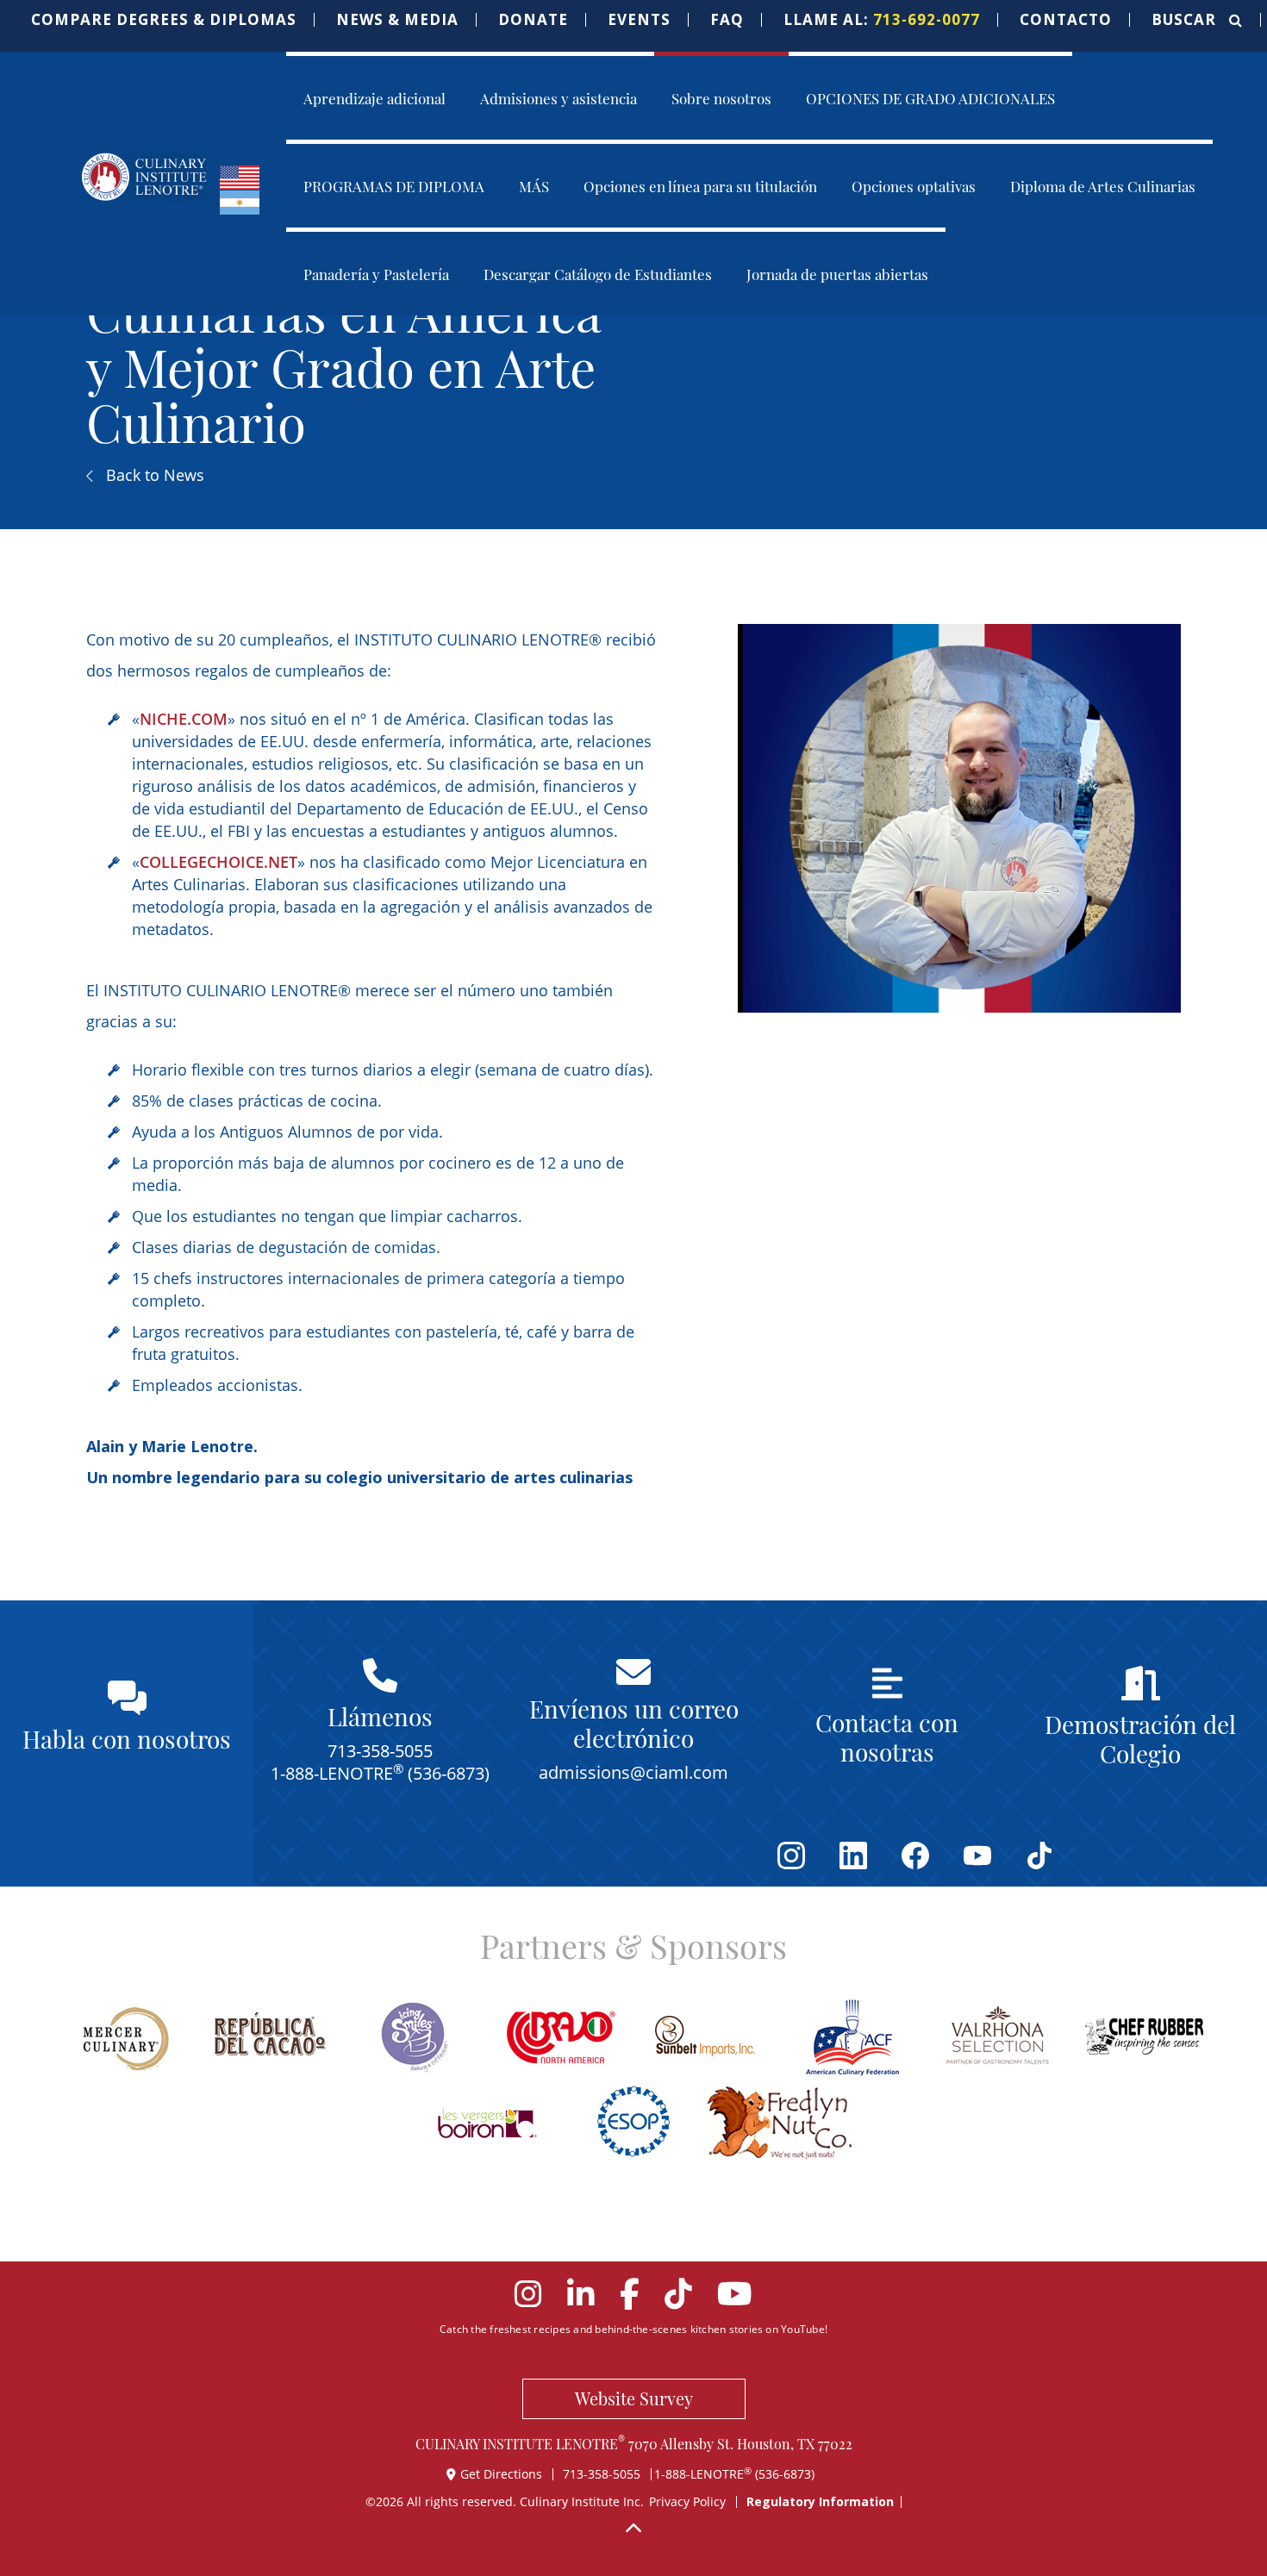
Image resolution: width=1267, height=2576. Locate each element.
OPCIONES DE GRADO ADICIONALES (930, 97)
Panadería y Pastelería (376, 273)
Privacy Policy (687, 2501)
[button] (164, 20)
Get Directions (503, 2474)
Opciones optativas (914, 185)
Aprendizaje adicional (374, 97)
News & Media (397, 20)
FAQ (727, 20)
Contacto (1066, 20)
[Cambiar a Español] (240, 201)
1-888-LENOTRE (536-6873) (734, 2474)
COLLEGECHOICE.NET (218, 862)
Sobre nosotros (721, 97)
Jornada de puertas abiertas (837, 273)
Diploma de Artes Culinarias (1103, 185)
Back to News (153, 475)
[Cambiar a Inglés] (240, 176)
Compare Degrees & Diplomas (164, 20)
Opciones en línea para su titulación (700, 185)
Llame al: (882, 20)
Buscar (1186, 20)
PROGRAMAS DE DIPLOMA (394, 185)
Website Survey (634, 2398)
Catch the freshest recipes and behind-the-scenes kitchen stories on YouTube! (633, 2329)
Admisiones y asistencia (559, 97)
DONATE (533, 20)
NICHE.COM (184, 719)
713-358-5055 (602, 2474)
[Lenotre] (144, 177)
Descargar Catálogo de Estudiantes (598, 273)
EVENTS (639, 20)
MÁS (534, 185)
